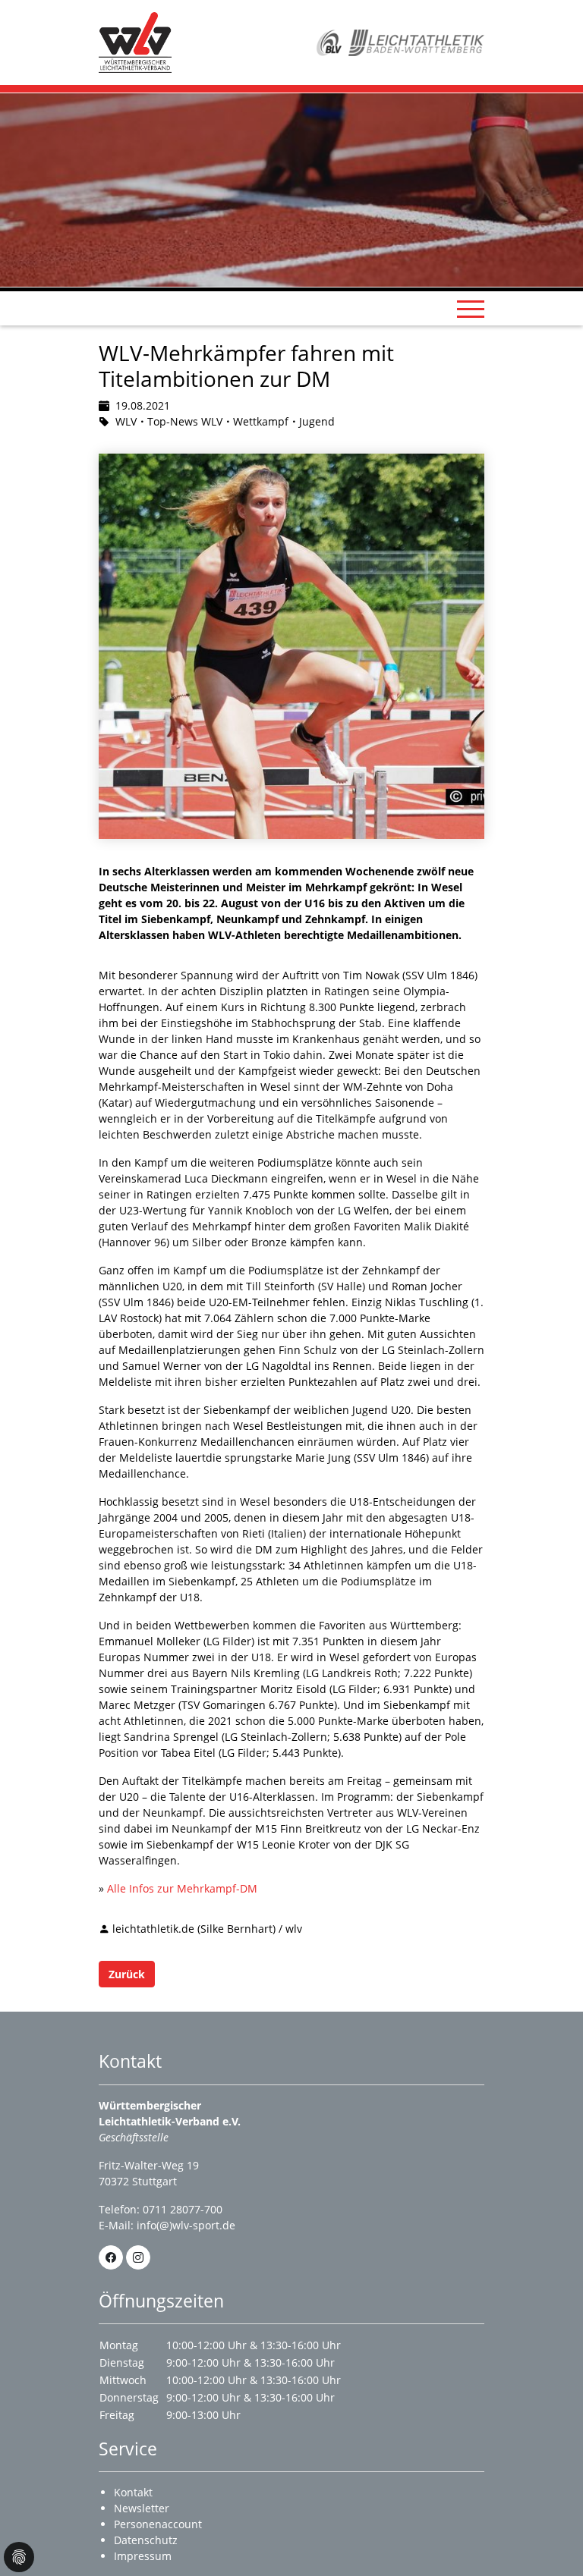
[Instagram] (138, 2257)
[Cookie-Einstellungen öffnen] (19, 2557)
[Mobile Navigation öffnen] (471, 309)
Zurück (127, 1974)
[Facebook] (111, 2257)
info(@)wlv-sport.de (186, 2225)
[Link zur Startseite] (135, 41)
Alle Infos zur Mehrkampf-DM (182, 1888)
